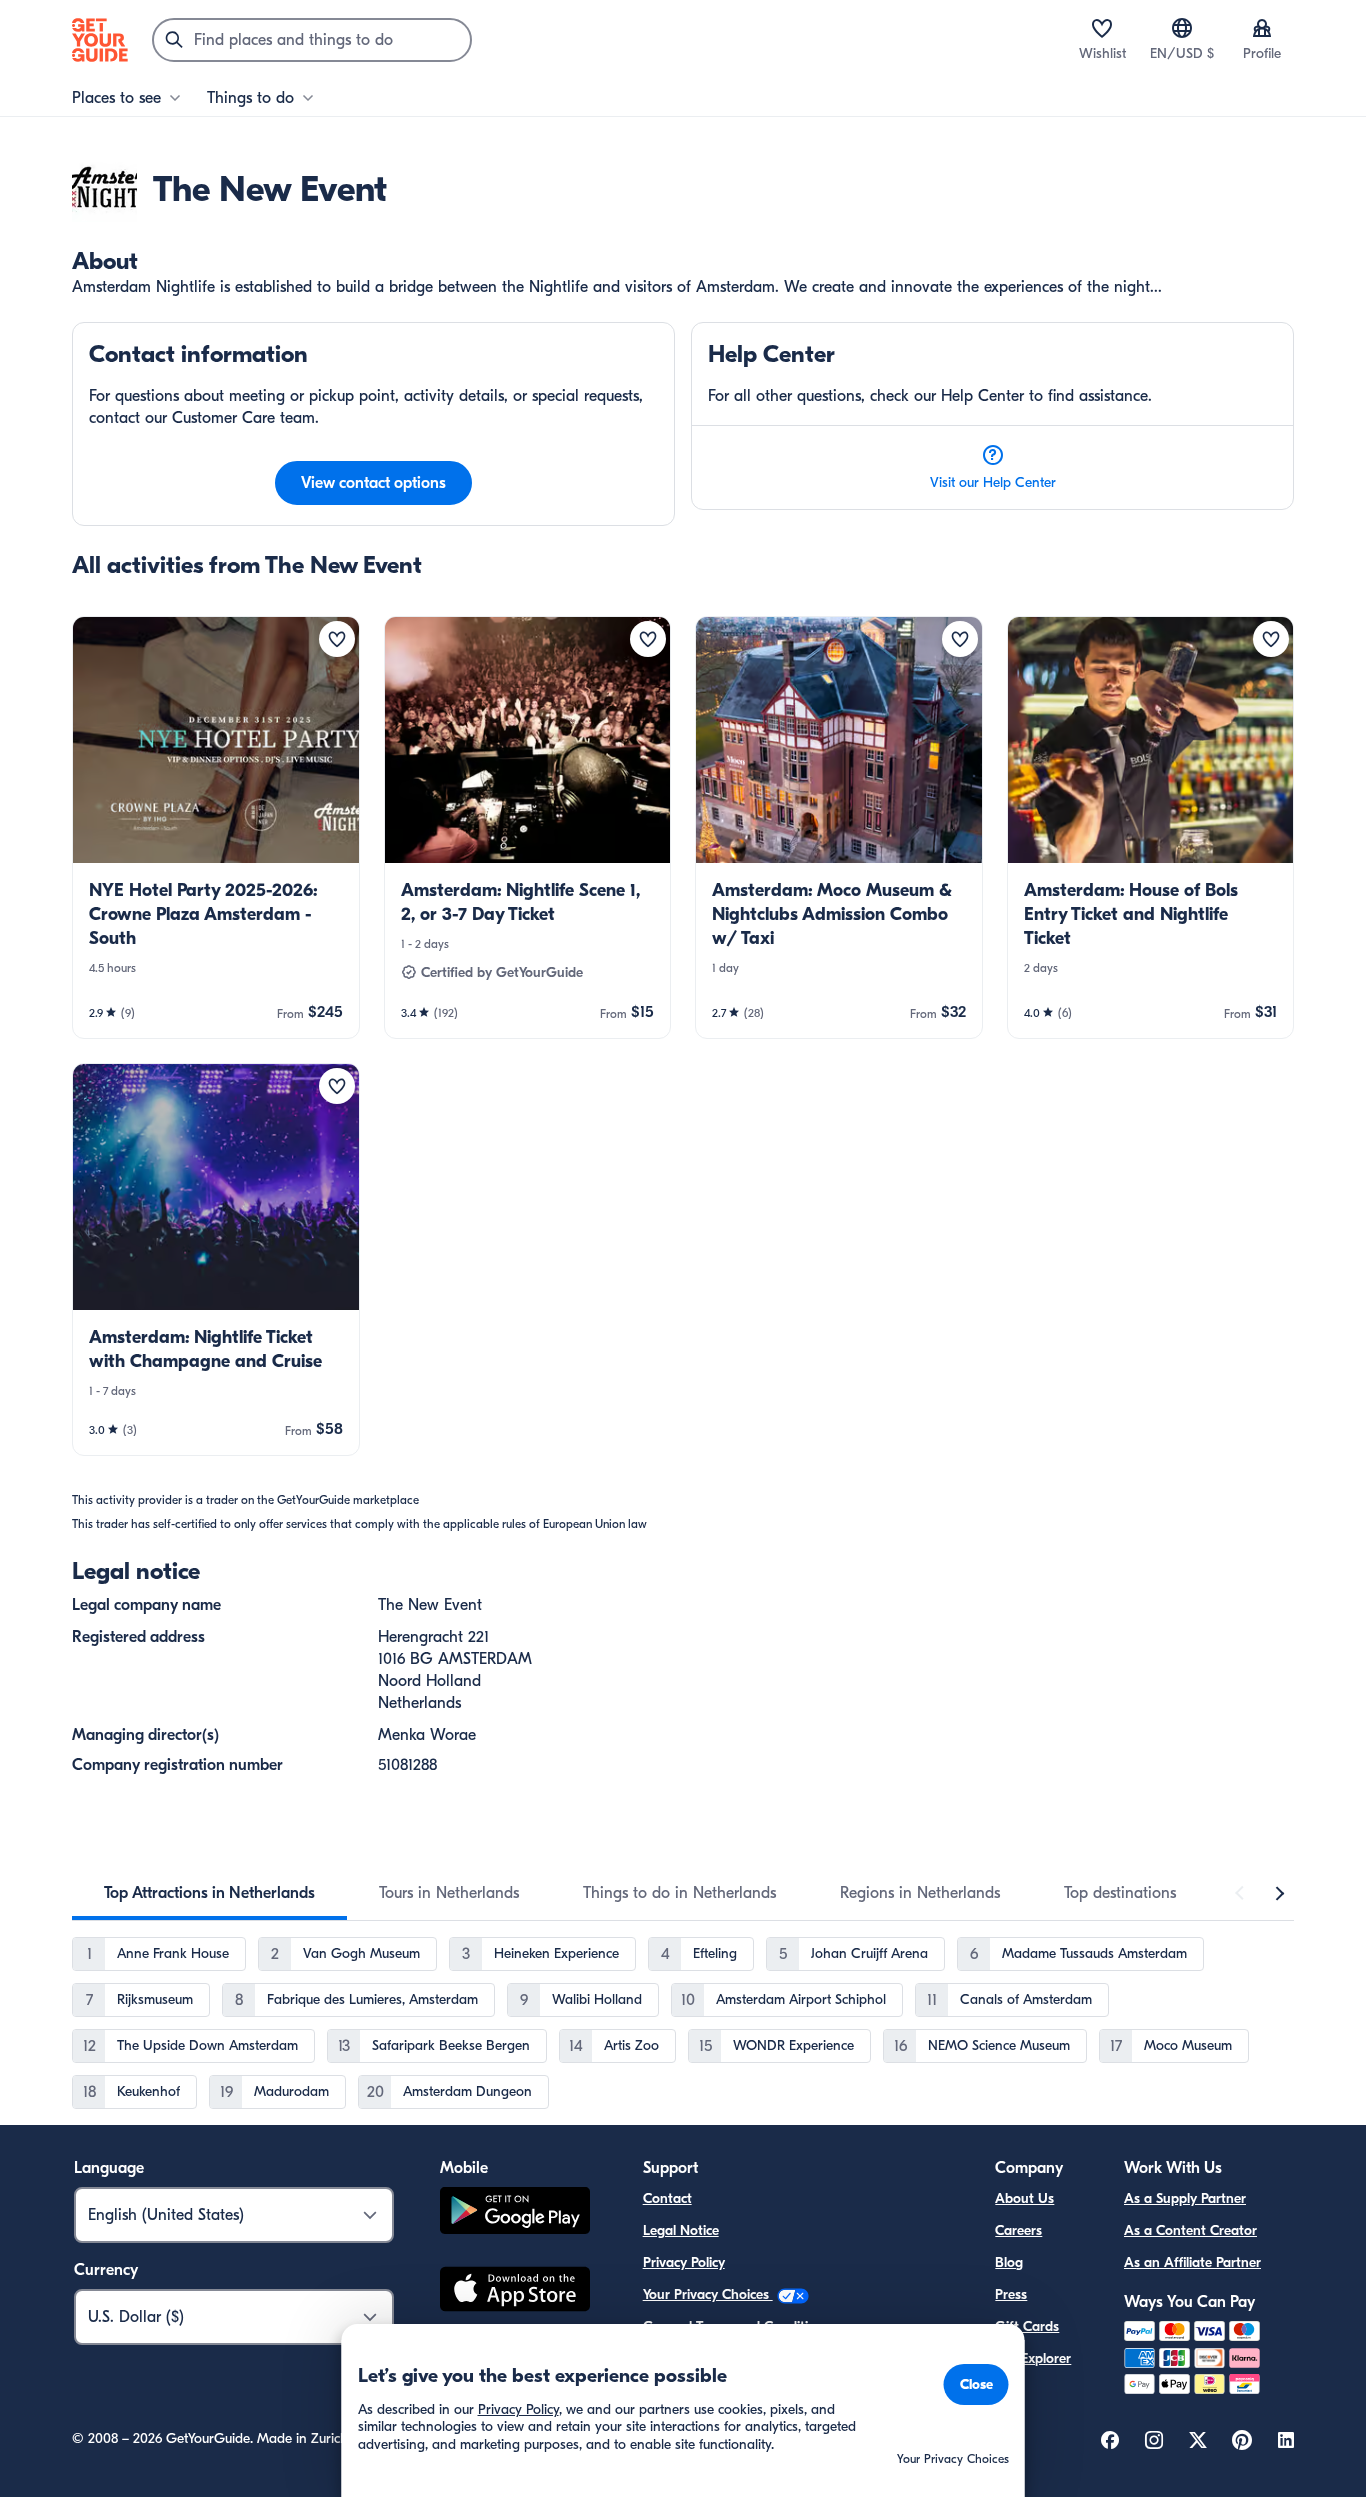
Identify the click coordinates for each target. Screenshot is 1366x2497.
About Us (1024, 2198)
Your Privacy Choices (708, 2294)
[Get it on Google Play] (515, 2213)
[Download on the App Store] (515, 2292)
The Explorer (1033, 2358)
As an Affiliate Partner (1192, 2262)
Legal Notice (681, 2230)
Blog (1009, 2262)
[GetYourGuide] (100, 40)
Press (1011, 2294)
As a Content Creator (1190, 2230)
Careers (1018, 2230)
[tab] (209, 1893)
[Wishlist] (1102, 28)
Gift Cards (1027, 2326)
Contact (667, 2198)
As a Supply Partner (1185, 2198)
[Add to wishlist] (337, 639)
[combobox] (312, 40)
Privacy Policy (684, 2262)
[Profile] (1262, 28)
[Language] (1182, 28)
